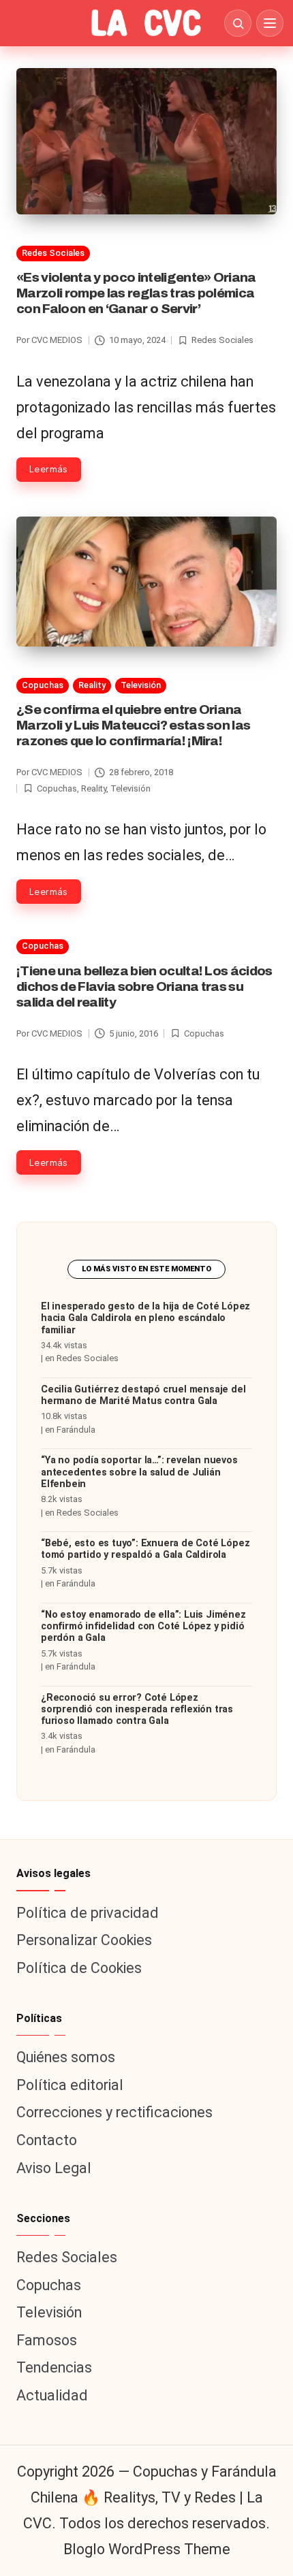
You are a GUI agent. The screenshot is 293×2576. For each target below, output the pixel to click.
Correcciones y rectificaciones (114, 2112)
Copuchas (43, 685)
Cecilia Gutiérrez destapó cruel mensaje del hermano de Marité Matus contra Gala (143, 1395)
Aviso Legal (54, 2168)
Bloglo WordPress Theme (147, 2549)
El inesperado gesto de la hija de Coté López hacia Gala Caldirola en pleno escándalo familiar (145, 1318)
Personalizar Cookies (84, 1940)
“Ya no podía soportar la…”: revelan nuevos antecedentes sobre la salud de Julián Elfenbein (139, 1472)
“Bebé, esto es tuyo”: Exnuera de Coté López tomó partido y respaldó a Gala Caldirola (145, 1549)
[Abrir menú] (270, 23)
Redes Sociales (53, 253)
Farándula (76, 1430)
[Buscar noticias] (238, 23)
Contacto (47, 2140)
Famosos (47, 2340)
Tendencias (54, 2367)
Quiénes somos (66, 2057)
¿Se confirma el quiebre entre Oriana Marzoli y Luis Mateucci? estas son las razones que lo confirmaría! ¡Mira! (133, 725)
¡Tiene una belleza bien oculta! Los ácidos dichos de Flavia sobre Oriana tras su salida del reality (144, 987)
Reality (92, 685)
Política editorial (70, 2085)
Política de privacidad (88, 1913)
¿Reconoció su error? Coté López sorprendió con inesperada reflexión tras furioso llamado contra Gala (137, 1710)
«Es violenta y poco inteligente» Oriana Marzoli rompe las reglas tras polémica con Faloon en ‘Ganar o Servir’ (136, 293)
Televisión (141, 685)
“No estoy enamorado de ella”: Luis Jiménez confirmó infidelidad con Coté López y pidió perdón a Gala (143, 1627)
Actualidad (52, 2395)
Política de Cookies (79, 1968)
